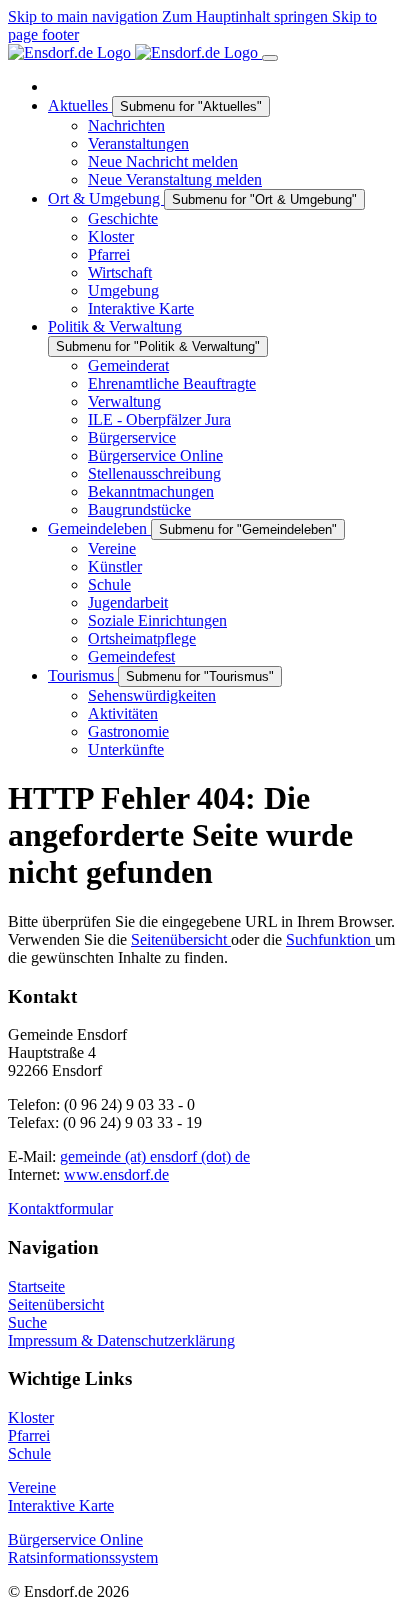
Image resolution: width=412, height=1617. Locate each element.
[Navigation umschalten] (270, 58)
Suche (27, 1322)
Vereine (32, 1487)
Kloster (31, 1417)
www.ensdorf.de (116, 1174)
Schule (29, 1453)
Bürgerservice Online (75, 1539)
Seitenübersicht (181, 939)
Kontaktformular (60, 1208)
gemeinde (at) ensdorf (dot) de (155, 1156)
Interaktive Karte (61, 1505)
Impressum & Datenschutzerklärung (121, 1340)
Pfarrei (29, 1435)
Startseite (36, 1286)
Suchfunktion (330, 939)
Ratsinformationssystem (83, 1557)
